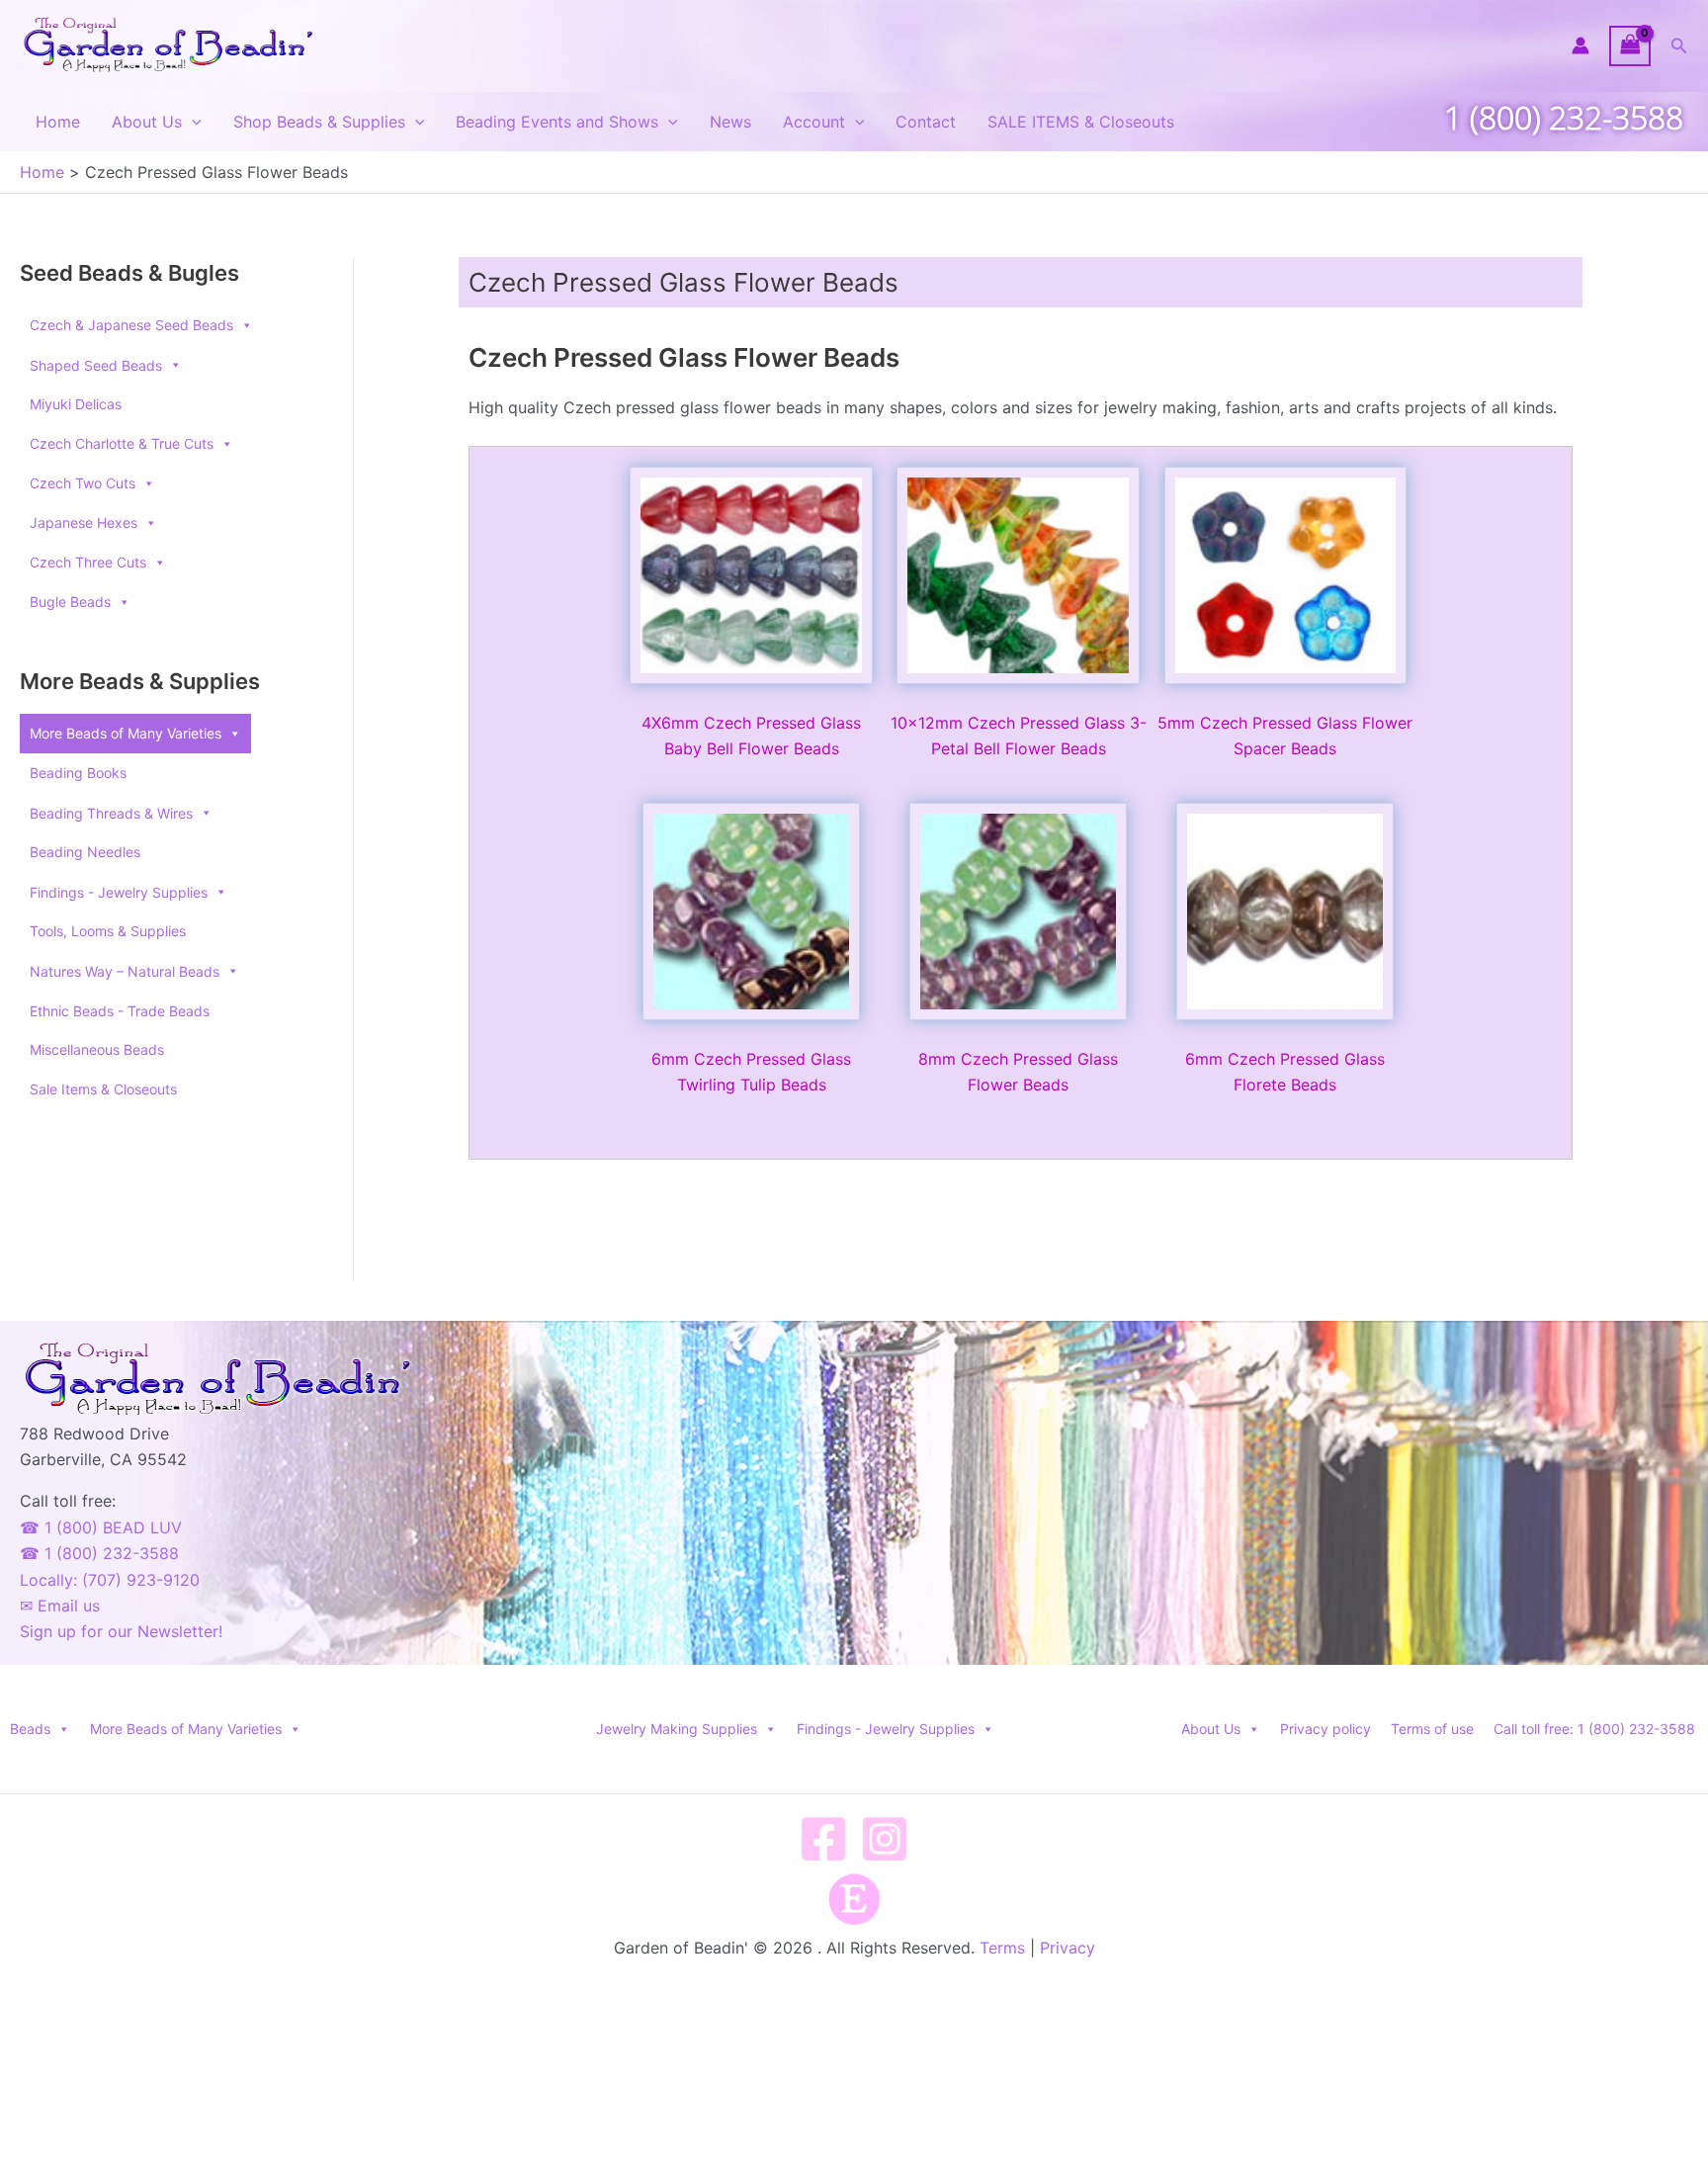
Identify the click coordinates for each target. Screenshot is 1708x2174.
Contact (926, 122)
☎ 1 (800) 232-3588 (99, 1553)
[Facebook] (823, 1839)
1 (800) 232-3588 (1564, 117)
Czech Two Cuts (83, 483)
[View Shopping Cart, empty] (1630, 46)
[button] (1679, 46)
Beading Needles (85, 852)
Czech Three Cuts (88, 562)
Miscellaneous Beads (97, 1049)
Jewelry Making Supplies (677, 1729)
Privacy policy (1325, 1729)
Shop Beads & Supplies (319, 122)
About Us (147, 122)
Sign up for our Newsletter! (121, 1631)
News (730, 122)
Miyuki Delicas (76, 404)
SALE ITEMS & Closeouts (1081, 122)
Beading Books (78, 773)
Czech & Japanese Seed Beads (131, 325)
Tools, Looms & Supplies (108, 931)
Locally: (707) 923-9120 (110, 1580)
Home (58, 122)
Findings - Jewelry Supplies (886, 1729)
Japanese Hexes (84, 522)
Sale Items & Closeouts (103, 1089)
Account (814, 122)
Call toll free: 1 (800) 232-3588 (1594, 1729)
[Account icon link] (1580, 45)
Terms (1002, 1948)
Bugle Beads (70, 602)
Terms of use (1432, 1729)
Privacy (1067, 1948)
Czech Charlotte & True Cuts (122, 443)
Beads (30, 1729)
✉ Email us (60, 1606)
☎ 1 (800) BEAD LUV (101, 1527)
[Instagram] (885, 1839)
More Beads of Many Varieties (126, 733)
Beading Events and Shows (557, 122)
